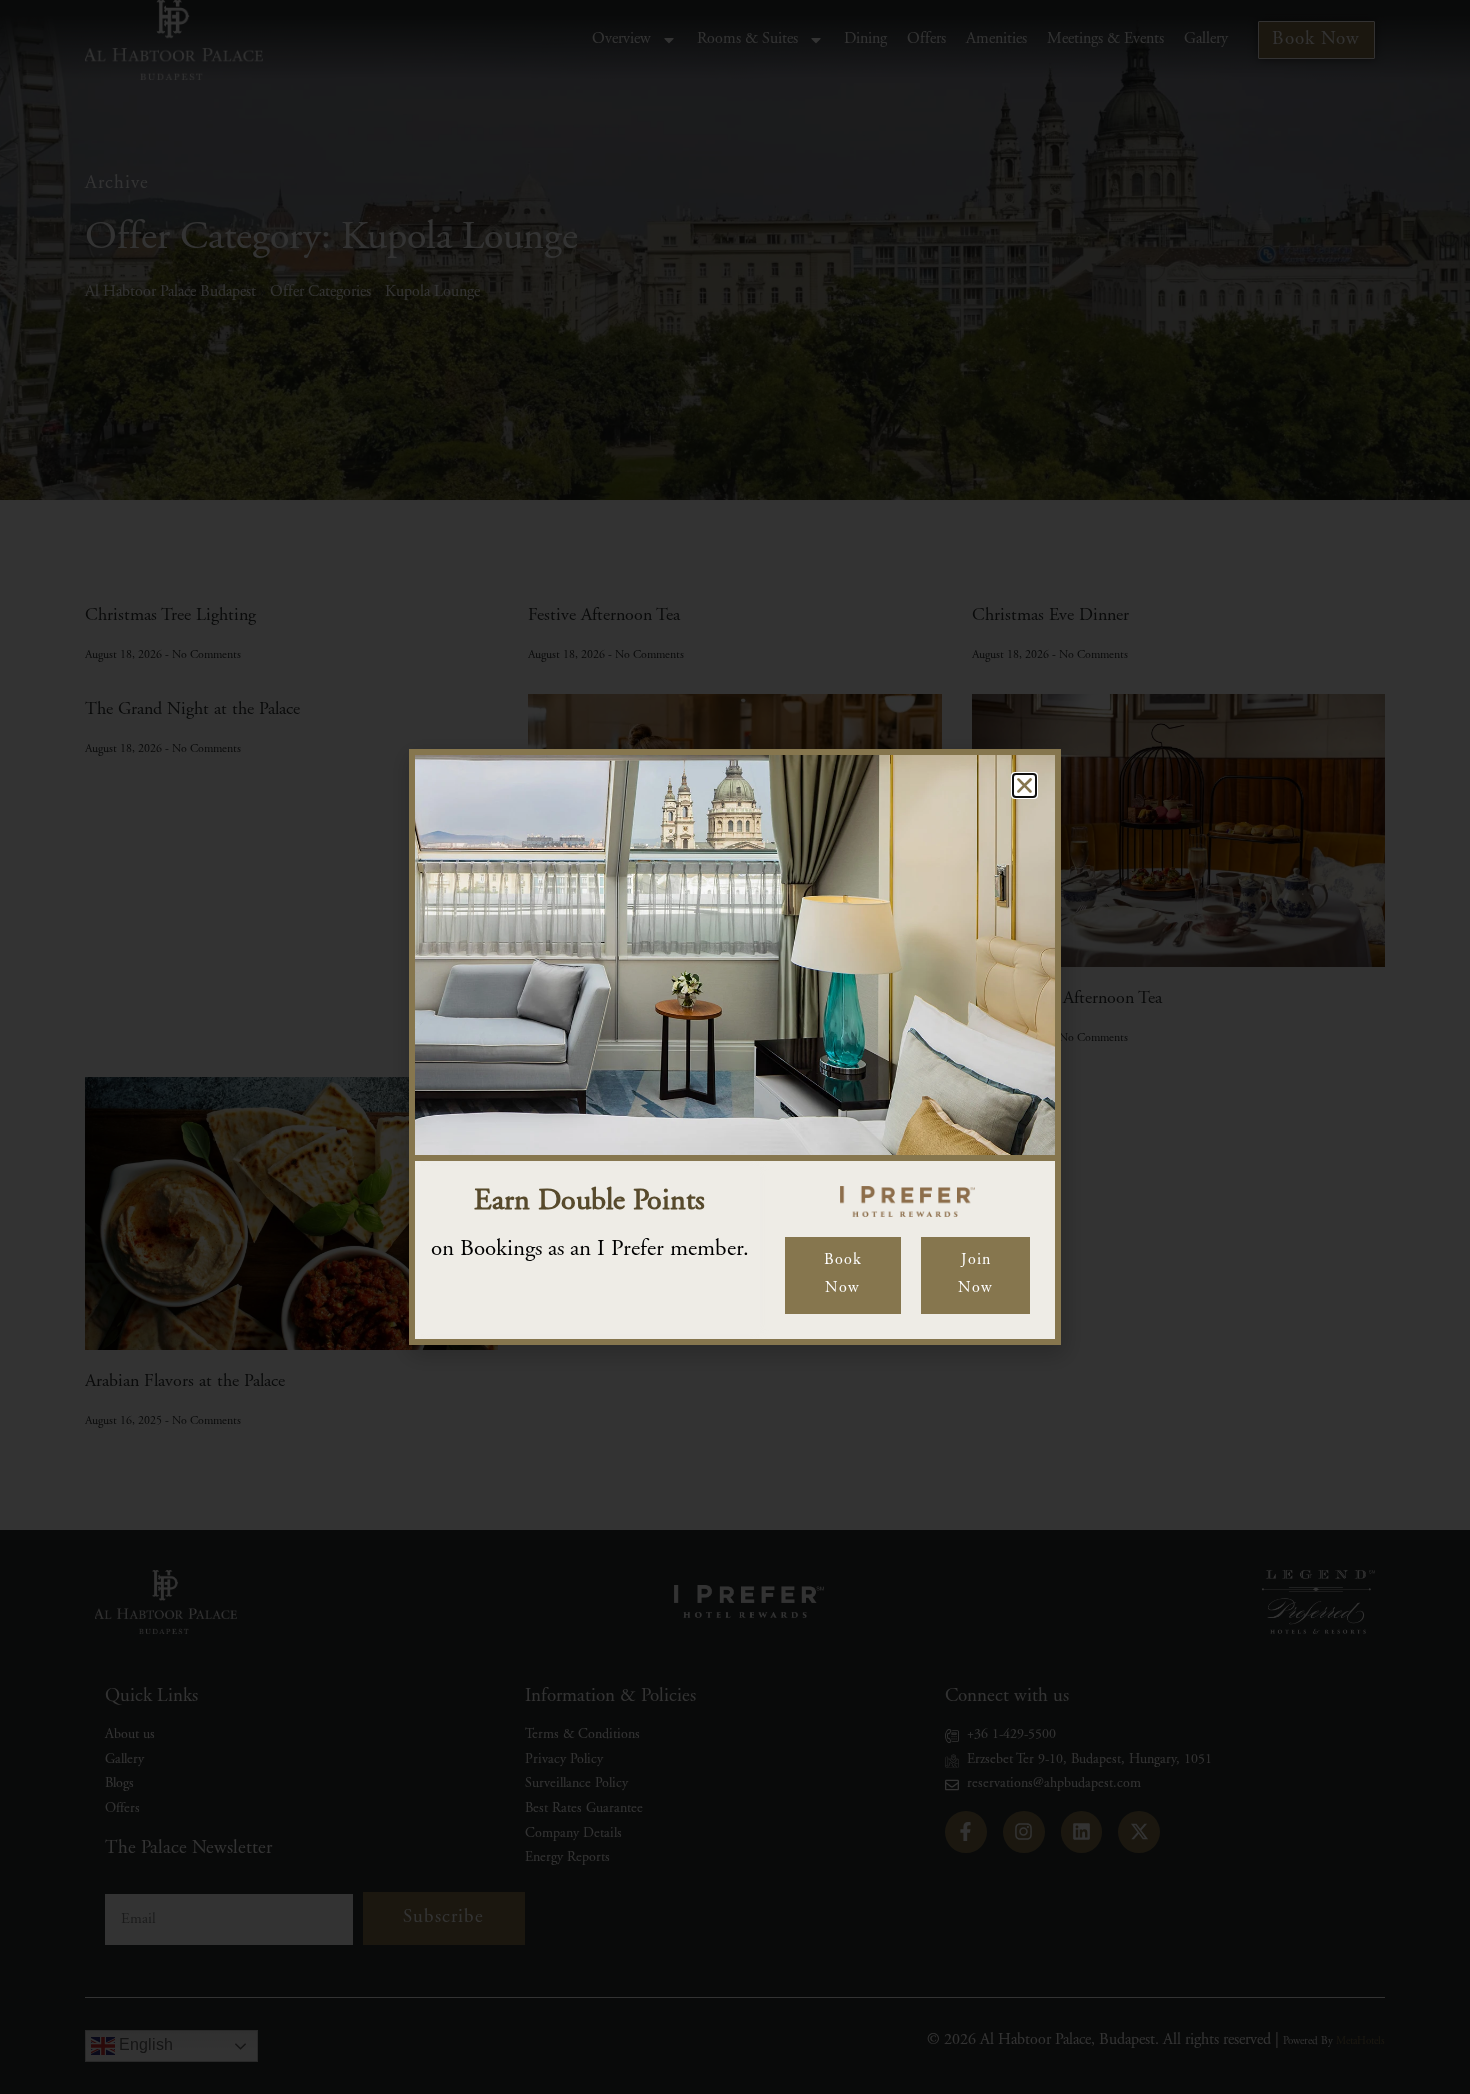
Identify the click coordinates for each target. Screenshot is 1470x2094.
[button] (1024, 785)
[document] (735, 1047)
